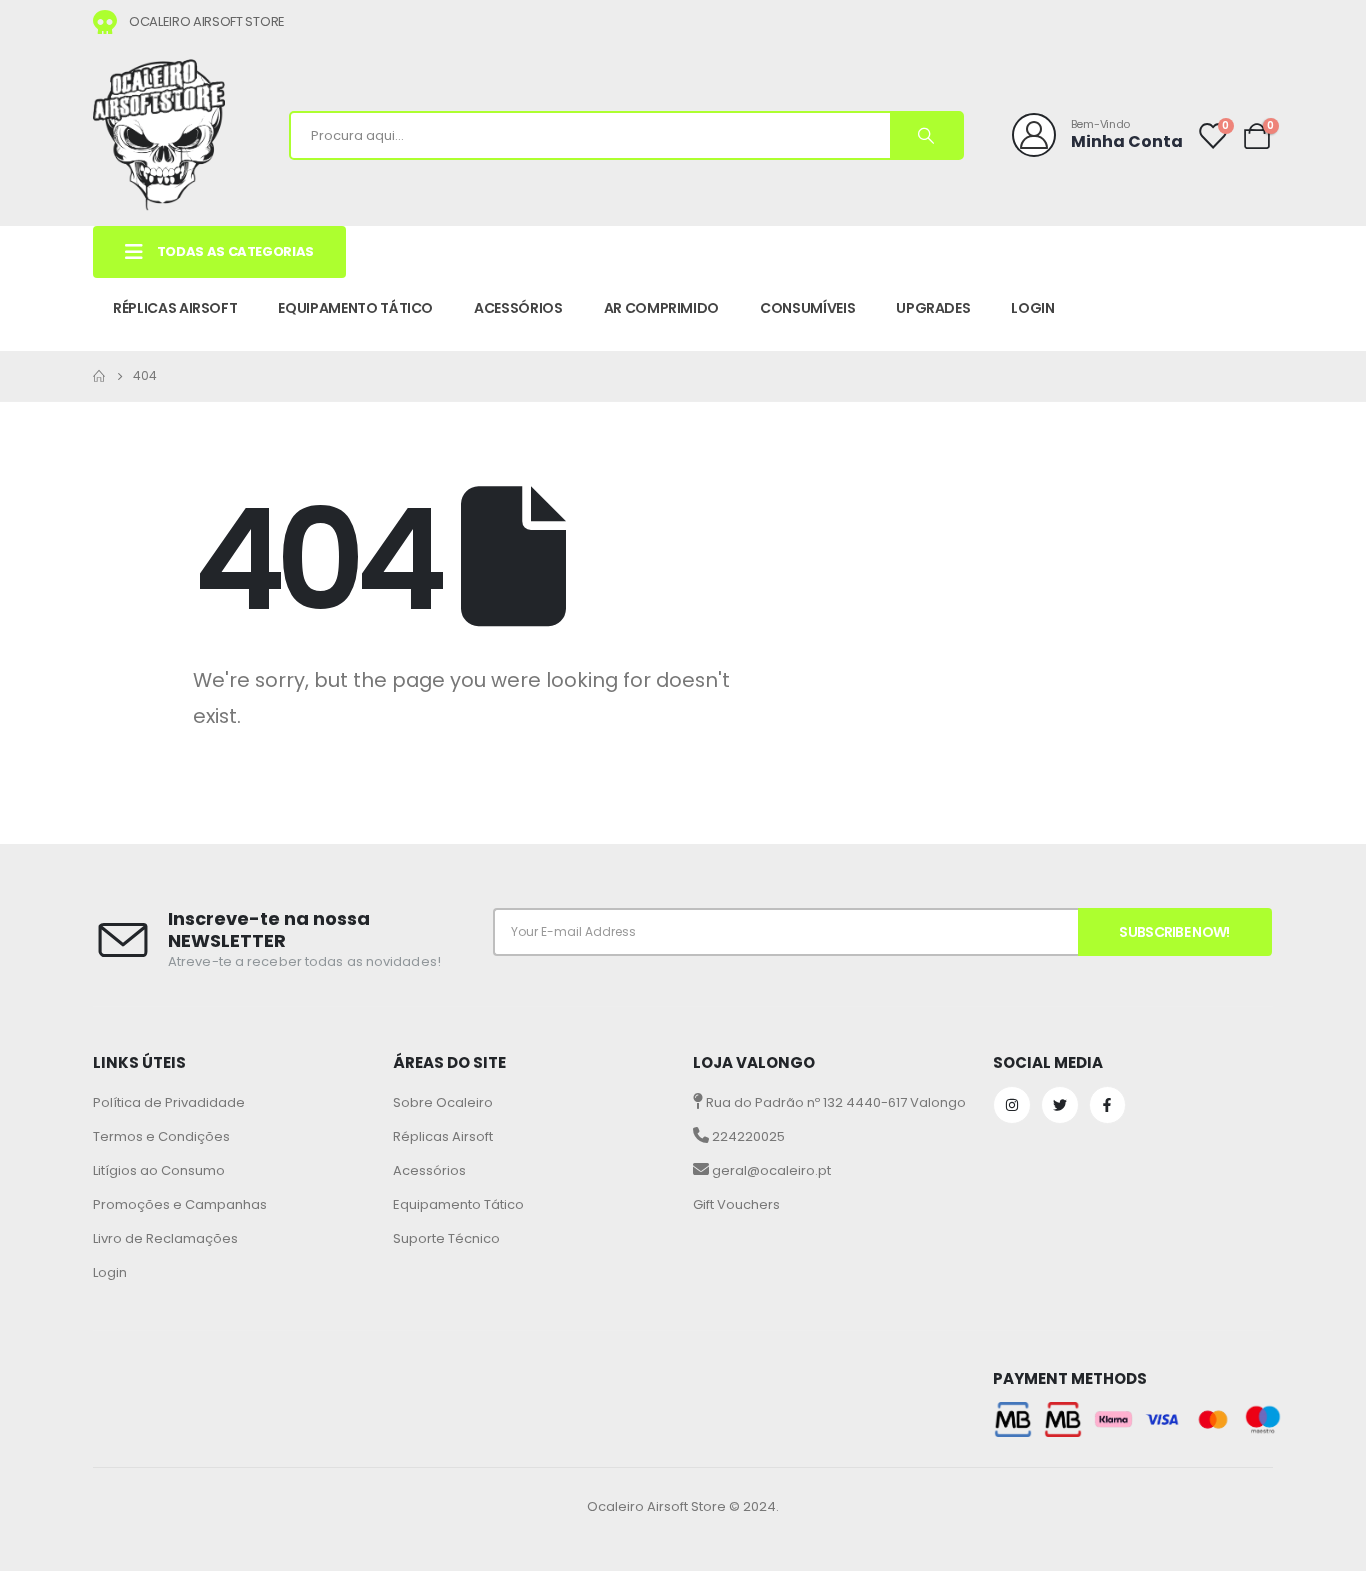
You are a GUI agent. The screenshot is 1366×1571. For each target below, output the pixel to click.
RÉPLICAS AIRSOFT (175, 308)
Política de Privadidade (169, 1102)
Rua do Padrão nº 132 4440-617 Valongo (834, 1102)
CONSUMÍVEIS (807, 308)
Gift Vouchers (736, 1204)
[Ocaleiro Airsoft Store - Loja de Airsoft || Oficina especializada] (159, 135)
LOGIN (1032, 308)
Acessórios (429, 1170)
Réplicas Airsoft (443, 1136)
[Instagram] (1012, 1105)
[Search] (926, 135)
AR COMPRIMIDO (661, 308)
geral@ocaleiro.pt (770, 1170)
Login (110, 1272)
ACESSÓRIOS (518, 308)
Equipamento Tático (458, 1204)
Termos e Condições (161, 1136)
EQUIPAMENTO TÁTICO (355, 308)
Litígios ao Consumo (159, 1170)
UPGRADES (933, 308)
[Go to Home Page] (99, 376)
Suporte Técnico (446, 1238)
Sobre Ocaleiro (443, 1102)
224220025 (747, 1136)
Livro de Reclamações (165, 1238)
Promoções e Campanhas (180, 1204)
